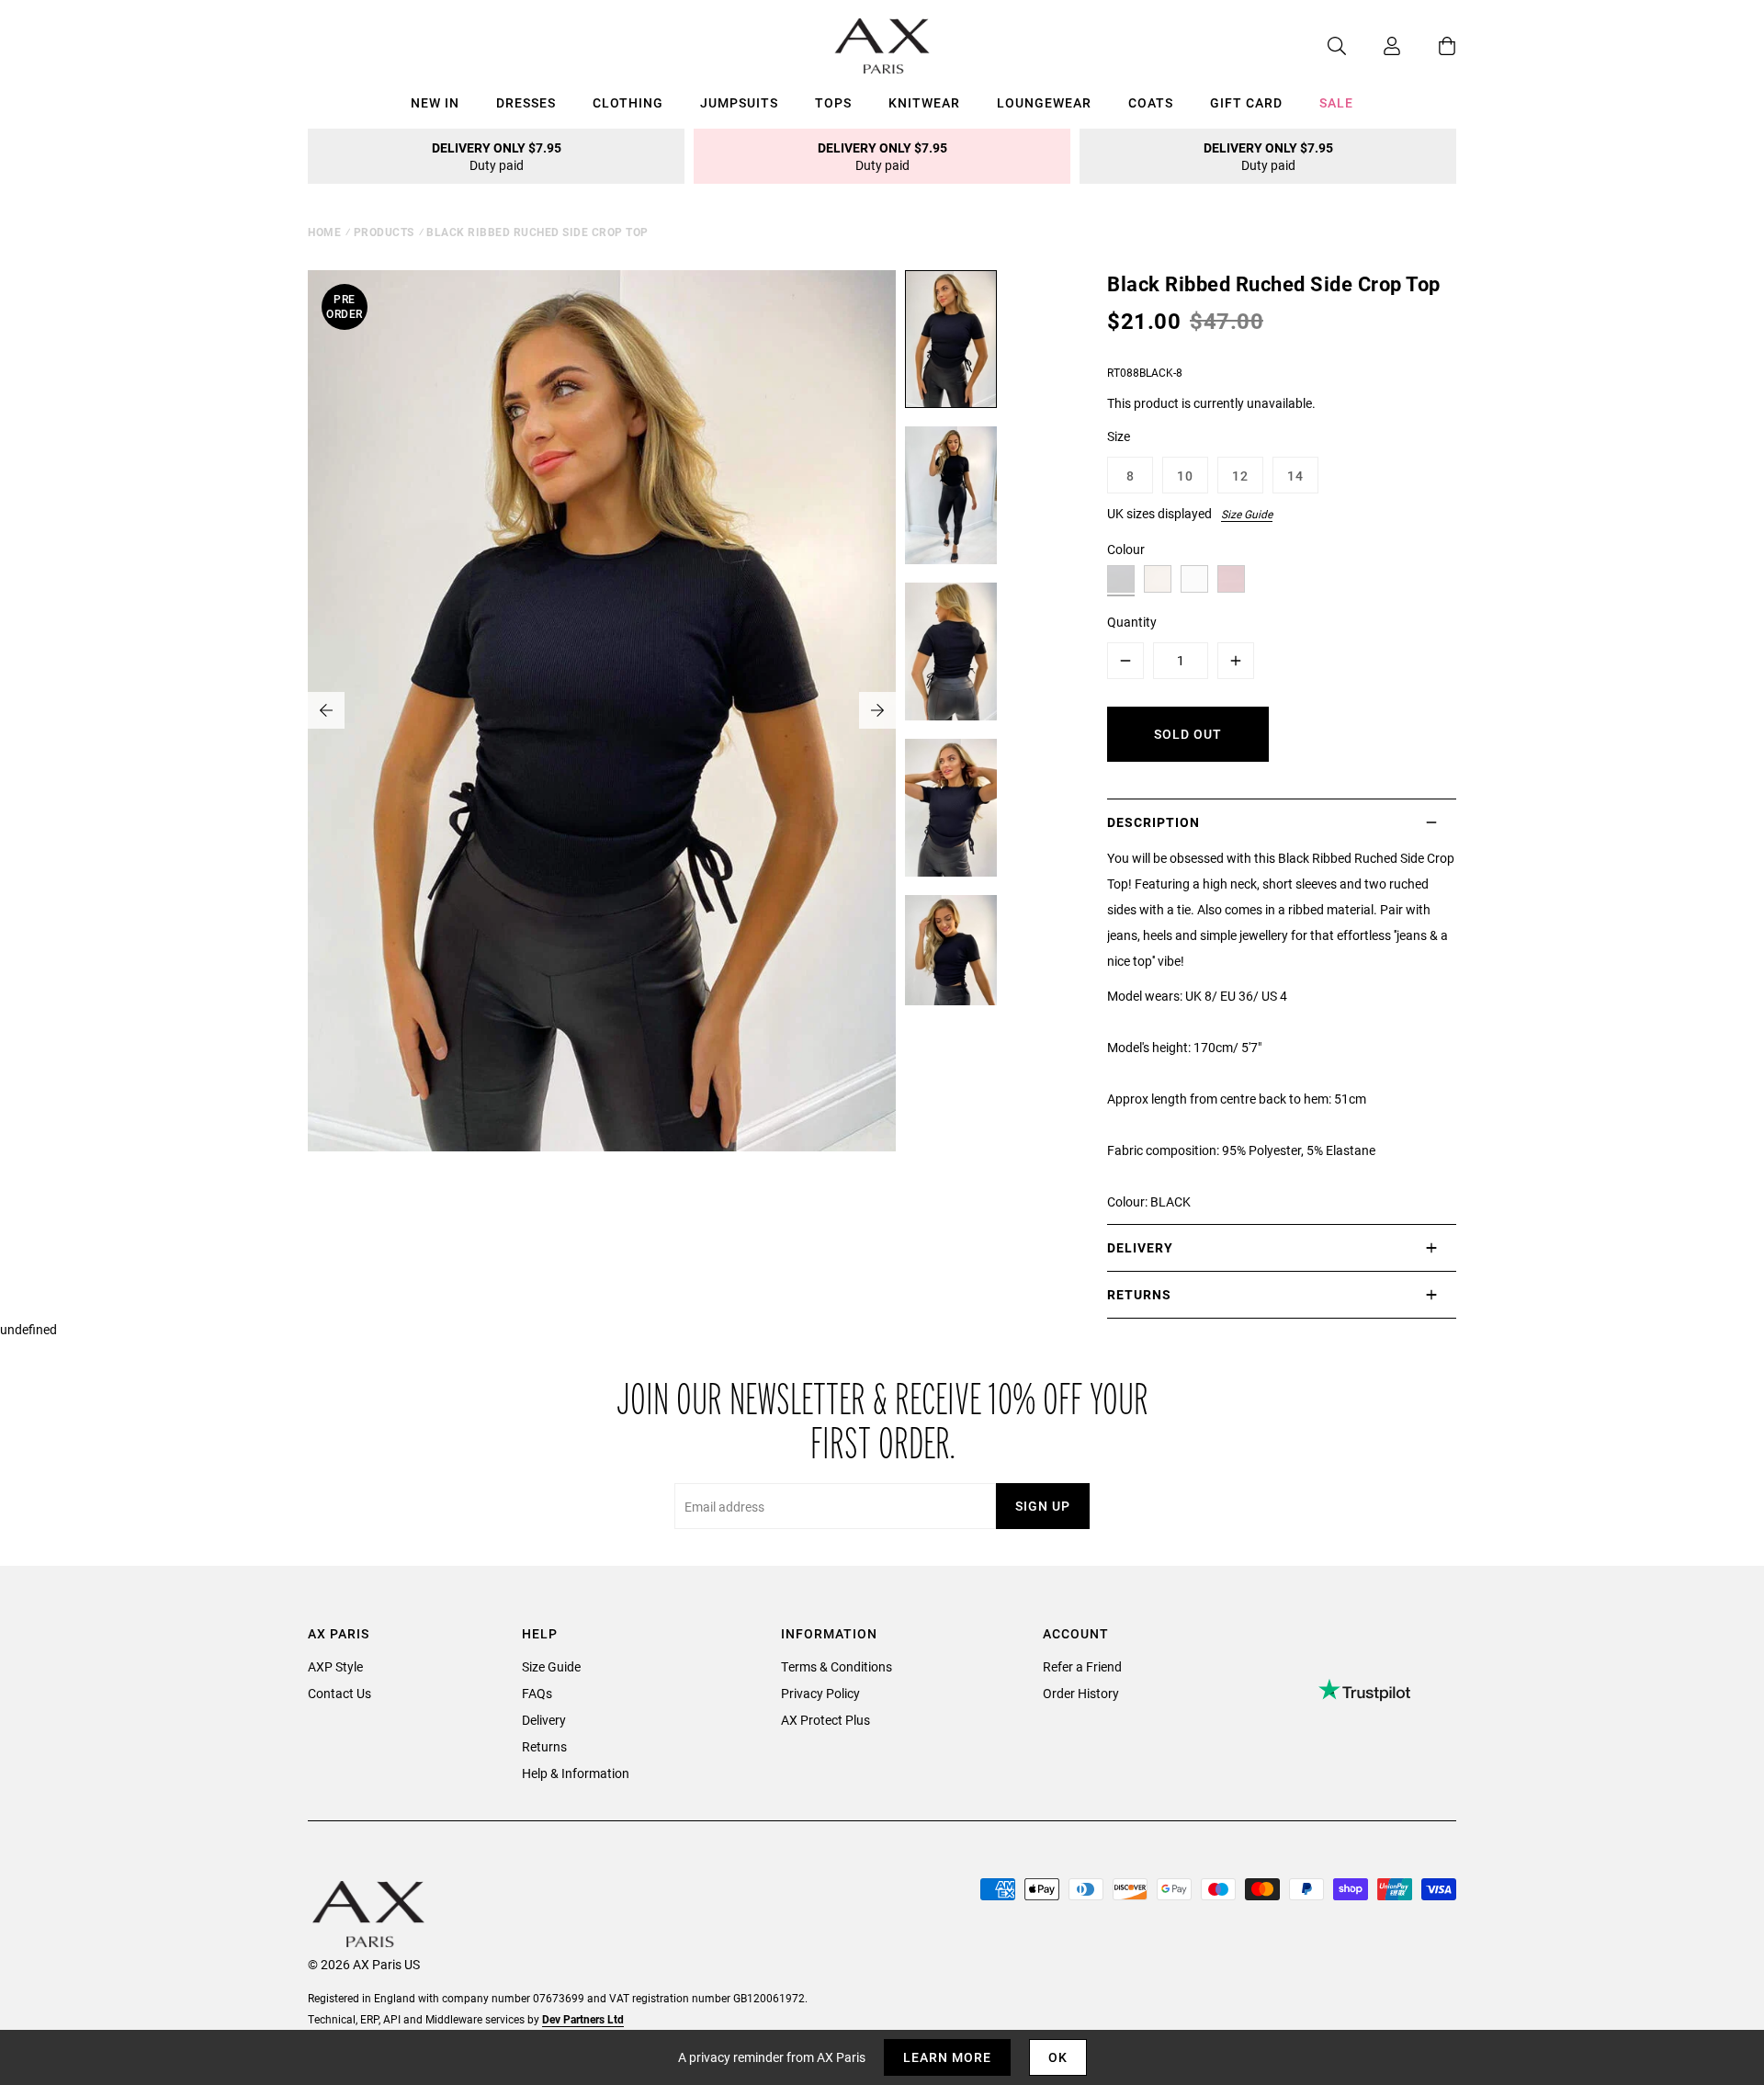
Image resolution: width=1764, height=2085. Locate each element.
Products (384, 232)
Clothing (628, 102)
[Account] (1374, 46)
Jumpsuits (739, 102)
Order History (1081, 1693)
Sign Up (1043, 1506)
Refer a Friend (1082, 1666)
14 (1295, 476)
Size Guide (1247, 514)
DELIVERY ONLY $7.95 (497, 156)
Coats (1151, 102)
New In (435, 102)
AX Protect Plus (825, 1720)
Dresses (526, 102)
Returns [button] (1139, 1294)
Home (324, 232)
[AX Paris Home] (882, 46)
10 (1185, 476)
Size (1119, 436)
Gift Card (1246, 102)
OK (1058, 2057)
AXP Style (335, 1666)
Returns (544, 1746)
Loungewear (1044, 102)
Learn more (947, 2057)
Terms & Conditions (837, 1666)
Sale (1336, 102)
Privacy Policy (820, 1693)
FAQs (537, 1693)
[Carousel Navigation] (602, 710)
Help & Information (576, 1773)
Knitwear (924, 102)
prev (326, 710)
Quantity (1132, 622)
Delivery (544, 1720)
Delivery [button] (1140, 1247)
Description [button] (1153, 822)
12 (1240, 476)
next (877, 710)
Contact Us (339, 1693)
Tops (833, 102)
